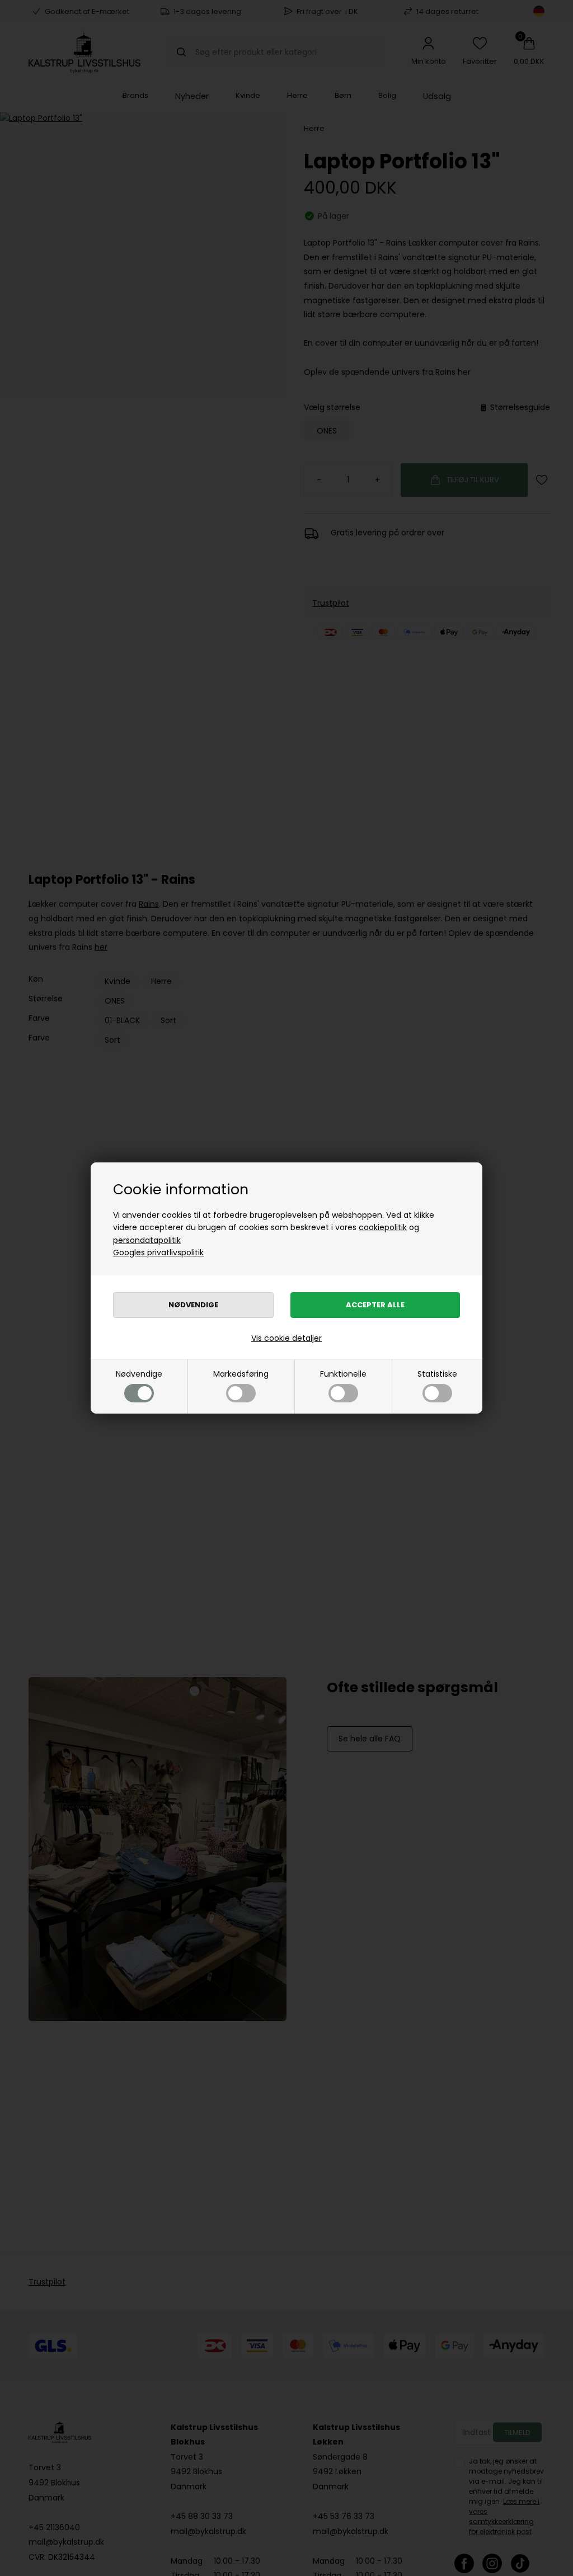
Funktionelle (343, 1374)
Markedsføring (241, 1374)
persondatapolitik (147, 1240)
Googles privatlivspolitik (158, 1252)
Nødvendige (139, 1374)
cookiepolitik (383, 1227)
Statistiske (437, 1374)
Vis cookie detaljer (286, 1338)
